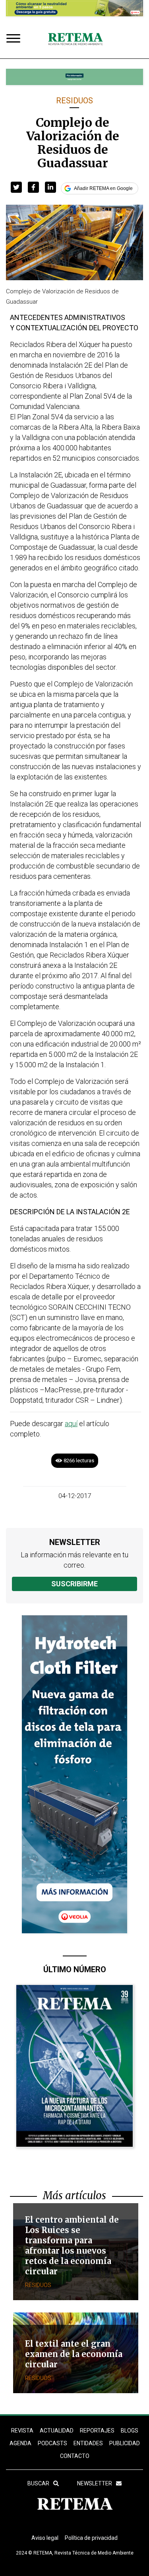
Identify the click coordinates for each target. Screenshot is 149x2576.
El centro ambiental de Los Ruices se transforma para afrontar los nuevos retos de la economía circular (72, 2246)
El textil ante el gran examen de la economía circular (74, 2354)
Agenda (20, 2443)
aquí (71, 1424)
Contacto (75, 2456)
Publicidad (125, 2443)
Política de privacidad (91, 2538)
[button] (16, 187)
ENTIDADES (88, 2443)
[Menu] (15, 39)
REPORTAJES (97, 2431)
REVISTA (22, 2431)
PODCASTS (52, 2443)
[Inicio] (75, 39)
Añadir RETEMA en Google (103, 188)
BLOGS (130, 2431)
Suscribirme (74, 1584)
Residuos (74, 101)
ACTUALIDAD (57, 2431)
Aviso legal (45, 2538)
